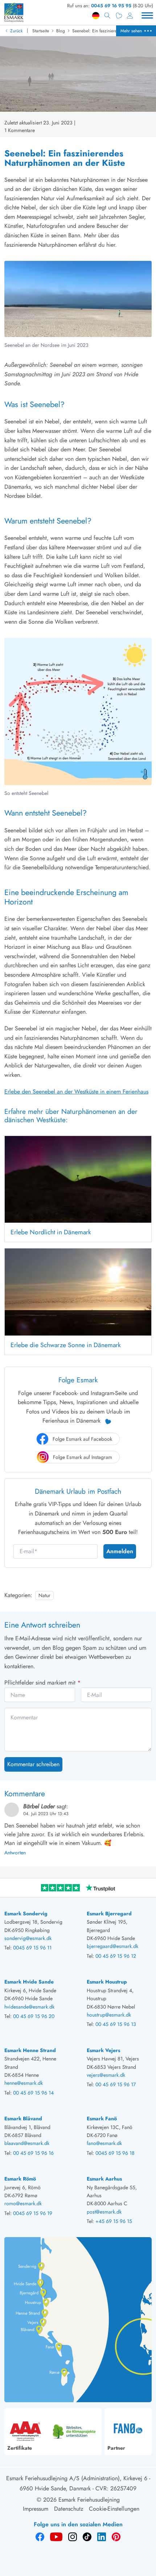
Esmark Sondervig (26, 1913)
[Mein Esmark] (130, 16)
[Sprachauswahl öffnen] (96, 16)
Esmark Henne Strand (30, 2050)
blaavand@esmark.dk (27, 2143)
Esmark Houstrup (107, 1982)
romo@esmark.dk (23, 2203)
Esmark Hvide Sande (29, 1982)
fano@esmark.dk (104, 2143)
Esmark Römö (20, 2179)
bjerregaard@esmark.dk (112, 1946)
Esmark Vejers (103, 2050)
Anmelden (120, 1551)
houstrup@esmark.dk (109, 2015)
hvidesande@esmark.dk (29, 2007)
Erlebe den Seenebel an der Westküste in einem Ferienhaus (76, 1092)
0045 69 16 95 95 (111, 6)
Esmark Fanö (102, 2118)
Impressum (36, 2509)
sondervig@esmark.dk (28, 1938)
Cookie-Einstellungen (114, 2509)
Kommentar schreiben (33, 1764)
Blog (61, 31)
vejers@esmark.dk (106, 2075)
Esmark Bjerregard (109, 1913)
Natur (44, 1595)
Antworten (15, 1853)
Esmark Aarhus (104, 2179)
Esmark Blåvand (23, 2118)
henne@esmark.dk (24, 2083)
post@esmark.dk (104, 2212)
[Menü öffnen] (147, 16)
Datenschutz (69, 2509)
